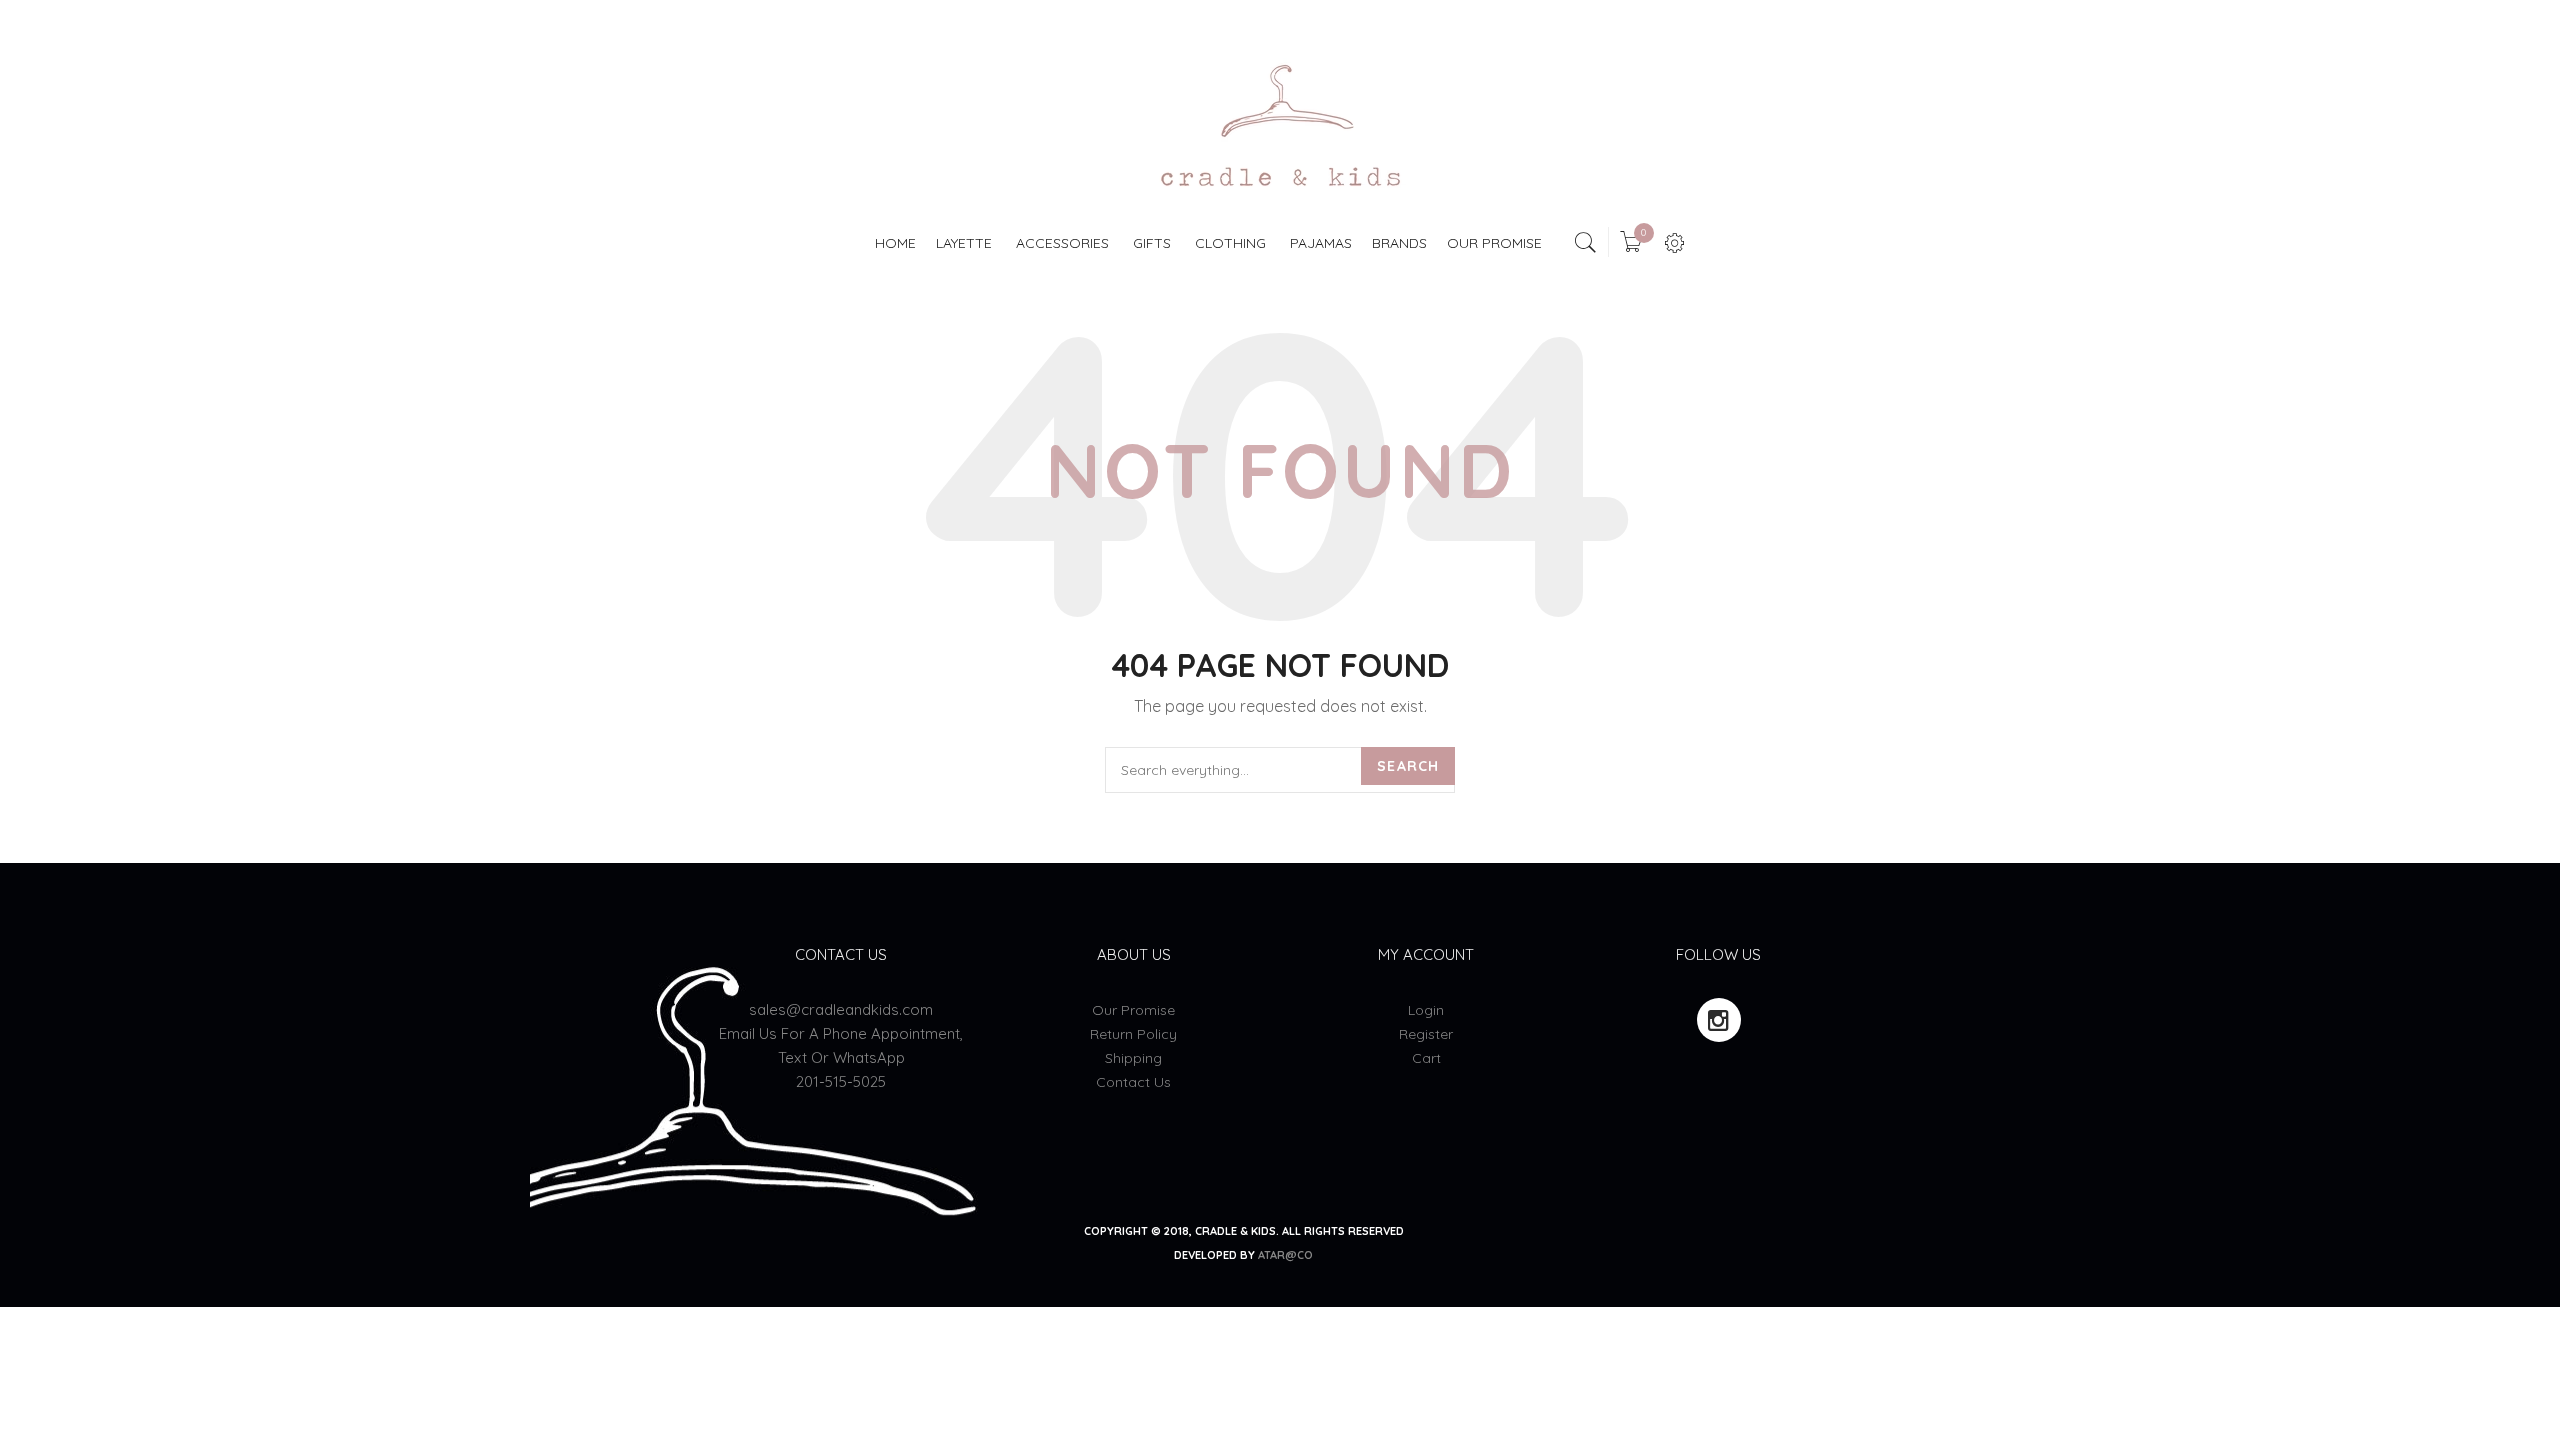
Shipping (1133, 1058)
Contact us (1133, 1082)
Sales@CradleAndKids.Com (841, 1009)
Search (1408, 766)
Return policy (1133, 1034)
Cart (1426, 1058)
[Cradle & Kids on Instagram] (1719, 1020)
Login (1426, 1010)
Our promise (1133, 1010)
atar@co (1285, 1255)
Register (1426, 1034)
